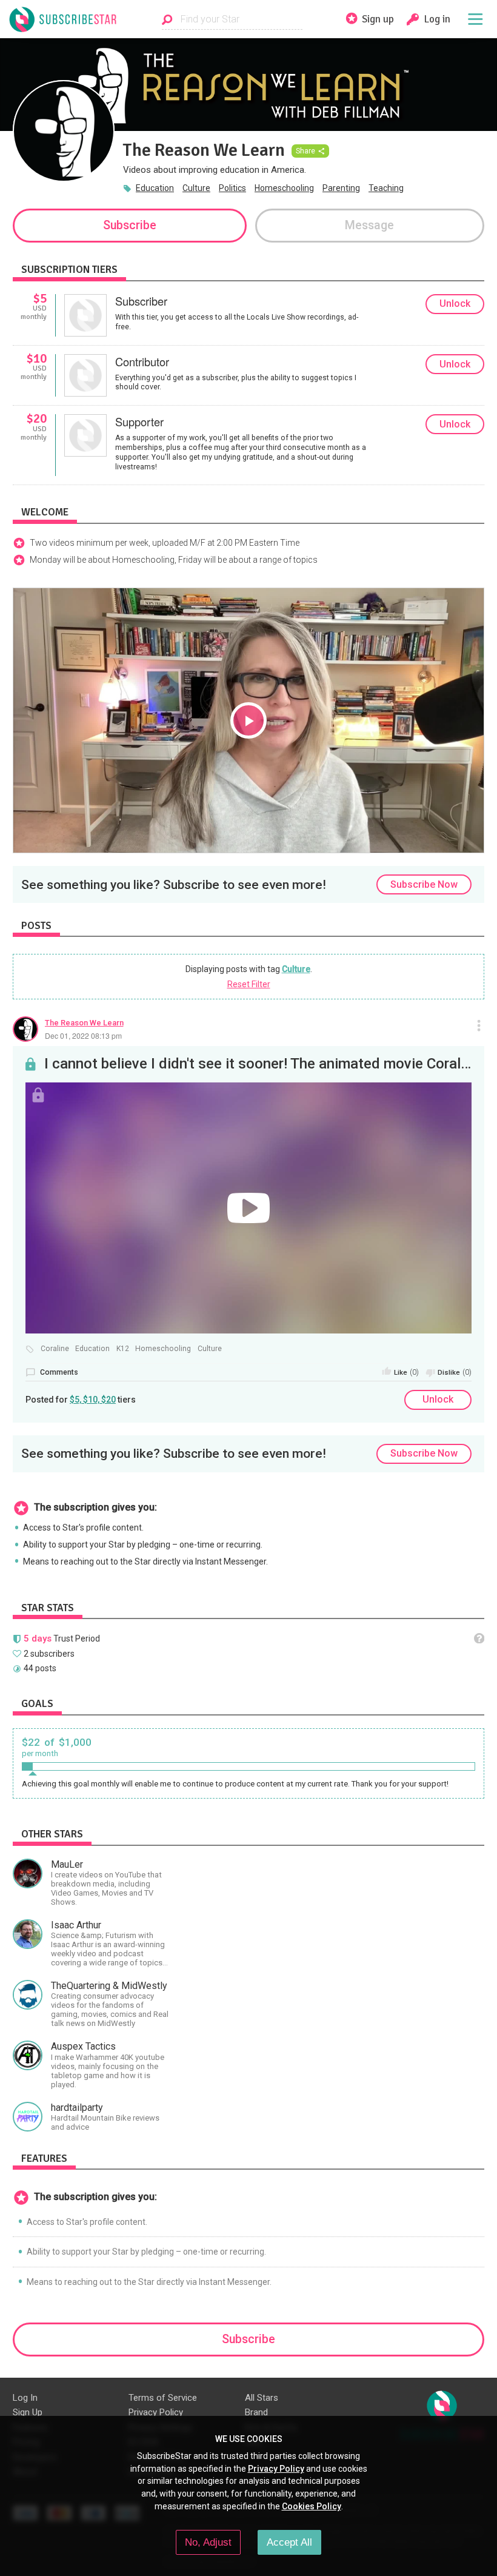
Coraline (55, 1349)
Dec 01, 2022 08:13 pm (83, 1035)
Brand (256, 2412)
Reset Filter (249, 984)
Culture (196, 188)
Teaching (386, 188)
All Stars (262, 2398)
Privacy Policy (156, 2412)
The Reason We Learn (84, 1023)
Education (155, 188)
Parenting (341, 188)
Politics (232, 188)
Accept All (289, 2542)
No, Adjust (208, 2542)
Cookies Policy (312, 2506)
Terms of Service (163, 2398)
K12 (123, 1349)
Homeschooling (284, 188)
